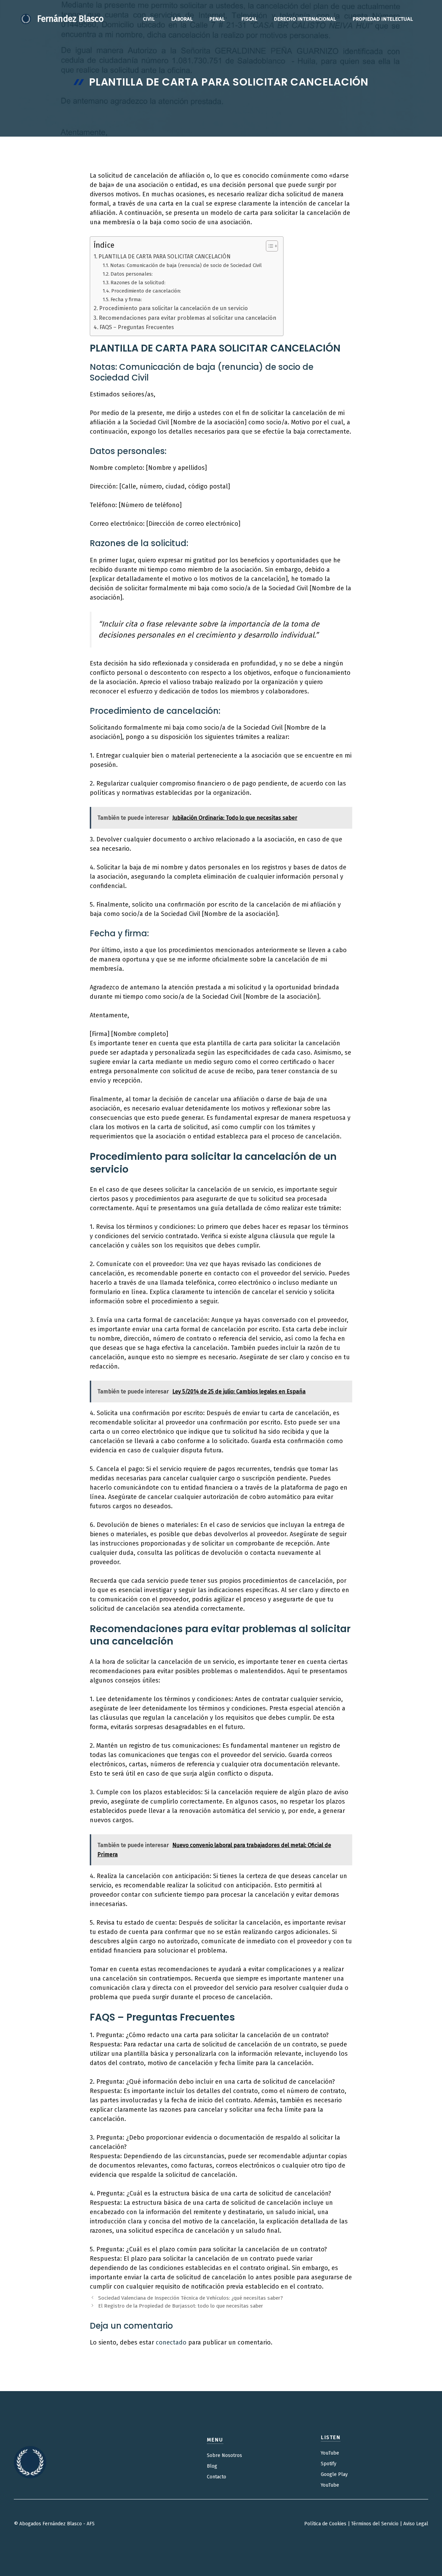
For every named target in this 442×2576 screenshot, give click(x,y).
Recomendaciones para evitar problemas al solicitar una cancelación (188, 318)
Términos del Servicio (375, 2524)
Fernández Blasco (70, 19)
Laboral (182, 19)
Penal (217, 19)
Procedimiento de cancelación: (146, 291)
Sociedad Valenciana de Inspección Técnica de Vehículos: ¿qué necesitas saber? (190, 2298)
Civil (149, 19)
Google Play (334, 2474)
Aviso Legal (416, 2524)
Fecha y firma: (126, 299)
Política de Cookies (325, 2524)
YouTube (330, 2453)
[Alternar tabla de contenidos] (268, 246)
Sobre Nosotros (224, 2455)
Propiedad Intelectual (383, 19)
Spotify (329, 2464)
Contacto (217, 2477)
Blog (212, 2466)
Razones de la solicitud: (138, 283)
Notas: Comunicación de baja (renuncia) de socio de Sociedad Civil (186, 265)
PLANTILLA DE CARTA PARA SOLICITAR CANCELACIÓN (165, 256)
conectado (171, 2342)
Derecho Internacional (305, 19)
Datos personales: (132, 274)
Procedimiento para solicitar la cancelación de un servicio (174, 308)
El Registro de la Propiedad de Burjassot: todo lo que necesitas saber (181, 2306)
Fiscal (249, 19)
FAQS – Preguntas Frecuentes (137, 327)
